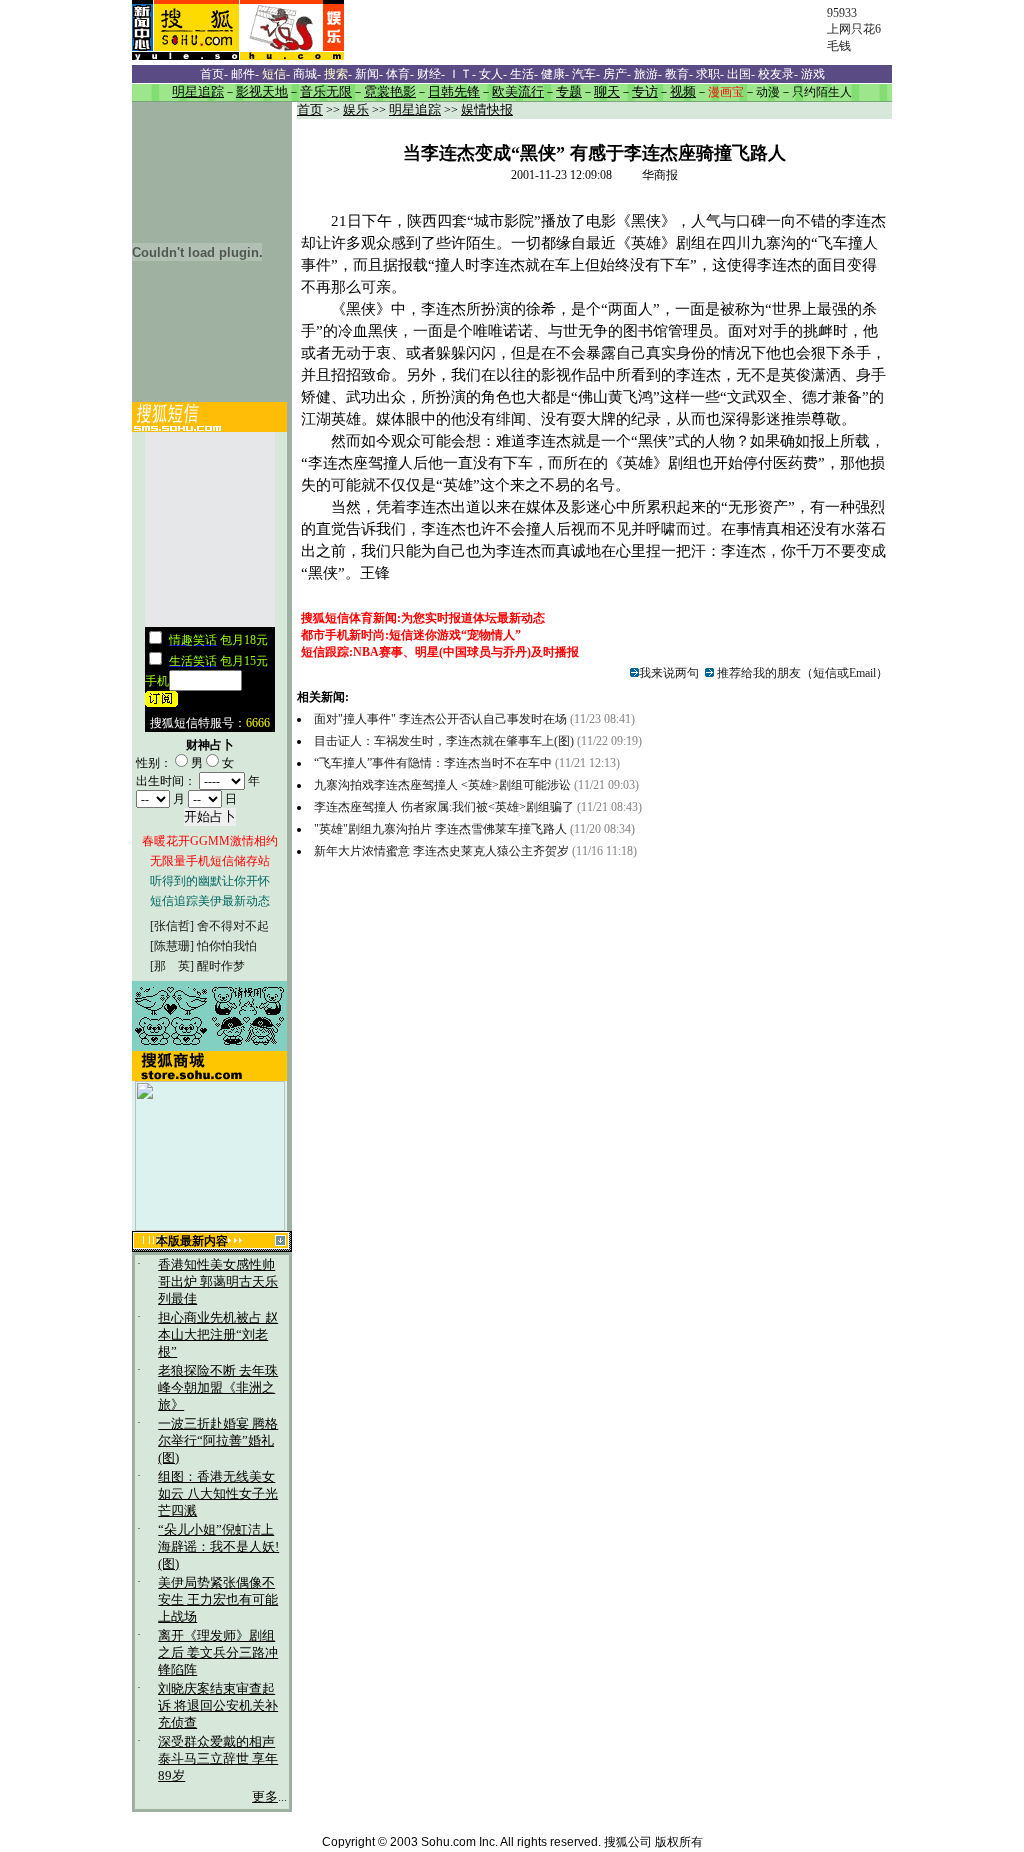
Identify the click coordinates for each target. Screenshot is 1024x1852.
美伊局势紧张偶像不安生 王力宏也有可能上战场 (218, 1600)
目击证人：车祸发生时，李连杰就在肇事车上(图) (444, 741)
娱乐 (356, 110)
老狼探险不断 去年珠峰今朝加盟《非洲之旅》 (218, 1388)
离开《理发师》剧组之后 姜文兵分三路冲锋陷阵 (218, 1653)
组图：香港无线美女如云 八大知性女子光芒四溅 (218, 1494)
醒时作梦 (221, 966)
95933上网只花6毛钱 (854, 29)
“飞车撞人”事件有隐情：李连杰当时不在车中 (434, 763)
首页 (310, 110)
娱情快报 (487, 110)
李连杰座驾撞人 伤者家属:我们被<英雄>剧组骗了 (444, 807)
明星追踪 (415, 110)
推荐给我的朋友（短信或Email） (801, 673)
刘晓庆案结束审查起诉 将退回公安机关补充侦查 (218, 1706)
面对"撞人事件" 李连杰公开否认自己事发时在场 (442, 719)
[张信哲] (172, 926)
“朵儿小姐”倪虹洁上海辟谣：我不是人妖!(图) (218, 1547)
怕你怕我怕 (227, 946)
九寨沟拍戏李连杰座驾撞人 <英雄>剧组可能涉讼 (442, 785)
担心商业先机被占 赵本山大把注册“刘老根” (218, 1335)
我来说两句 (669, 673)
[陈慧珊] (172, 946)
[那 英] (172, 966)
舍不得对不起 (233, 926)
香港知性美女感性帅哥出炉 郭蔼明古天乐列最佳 (218, 1282)
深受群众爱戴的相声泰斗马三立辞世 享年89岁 (218, 1759)
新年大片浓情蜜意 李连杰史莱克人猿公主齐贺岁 (441, 851)
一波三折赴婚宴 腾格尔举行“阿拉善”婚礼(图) (218, 1441)
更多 (265, 1797)
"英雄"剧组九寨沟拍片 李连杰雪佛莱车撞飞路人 (440, 829)
